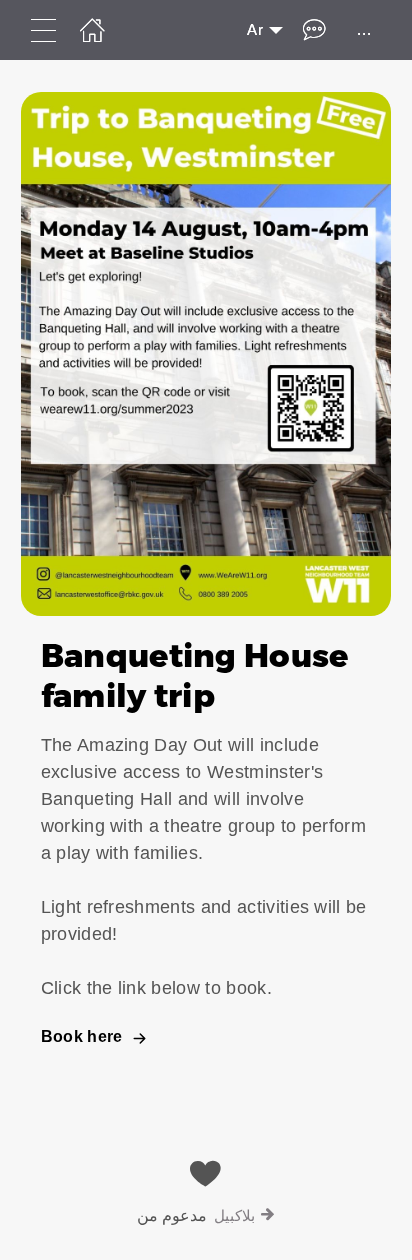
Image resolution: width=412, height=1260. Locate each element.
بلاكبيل (234, 1215)
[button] (206, 584)
